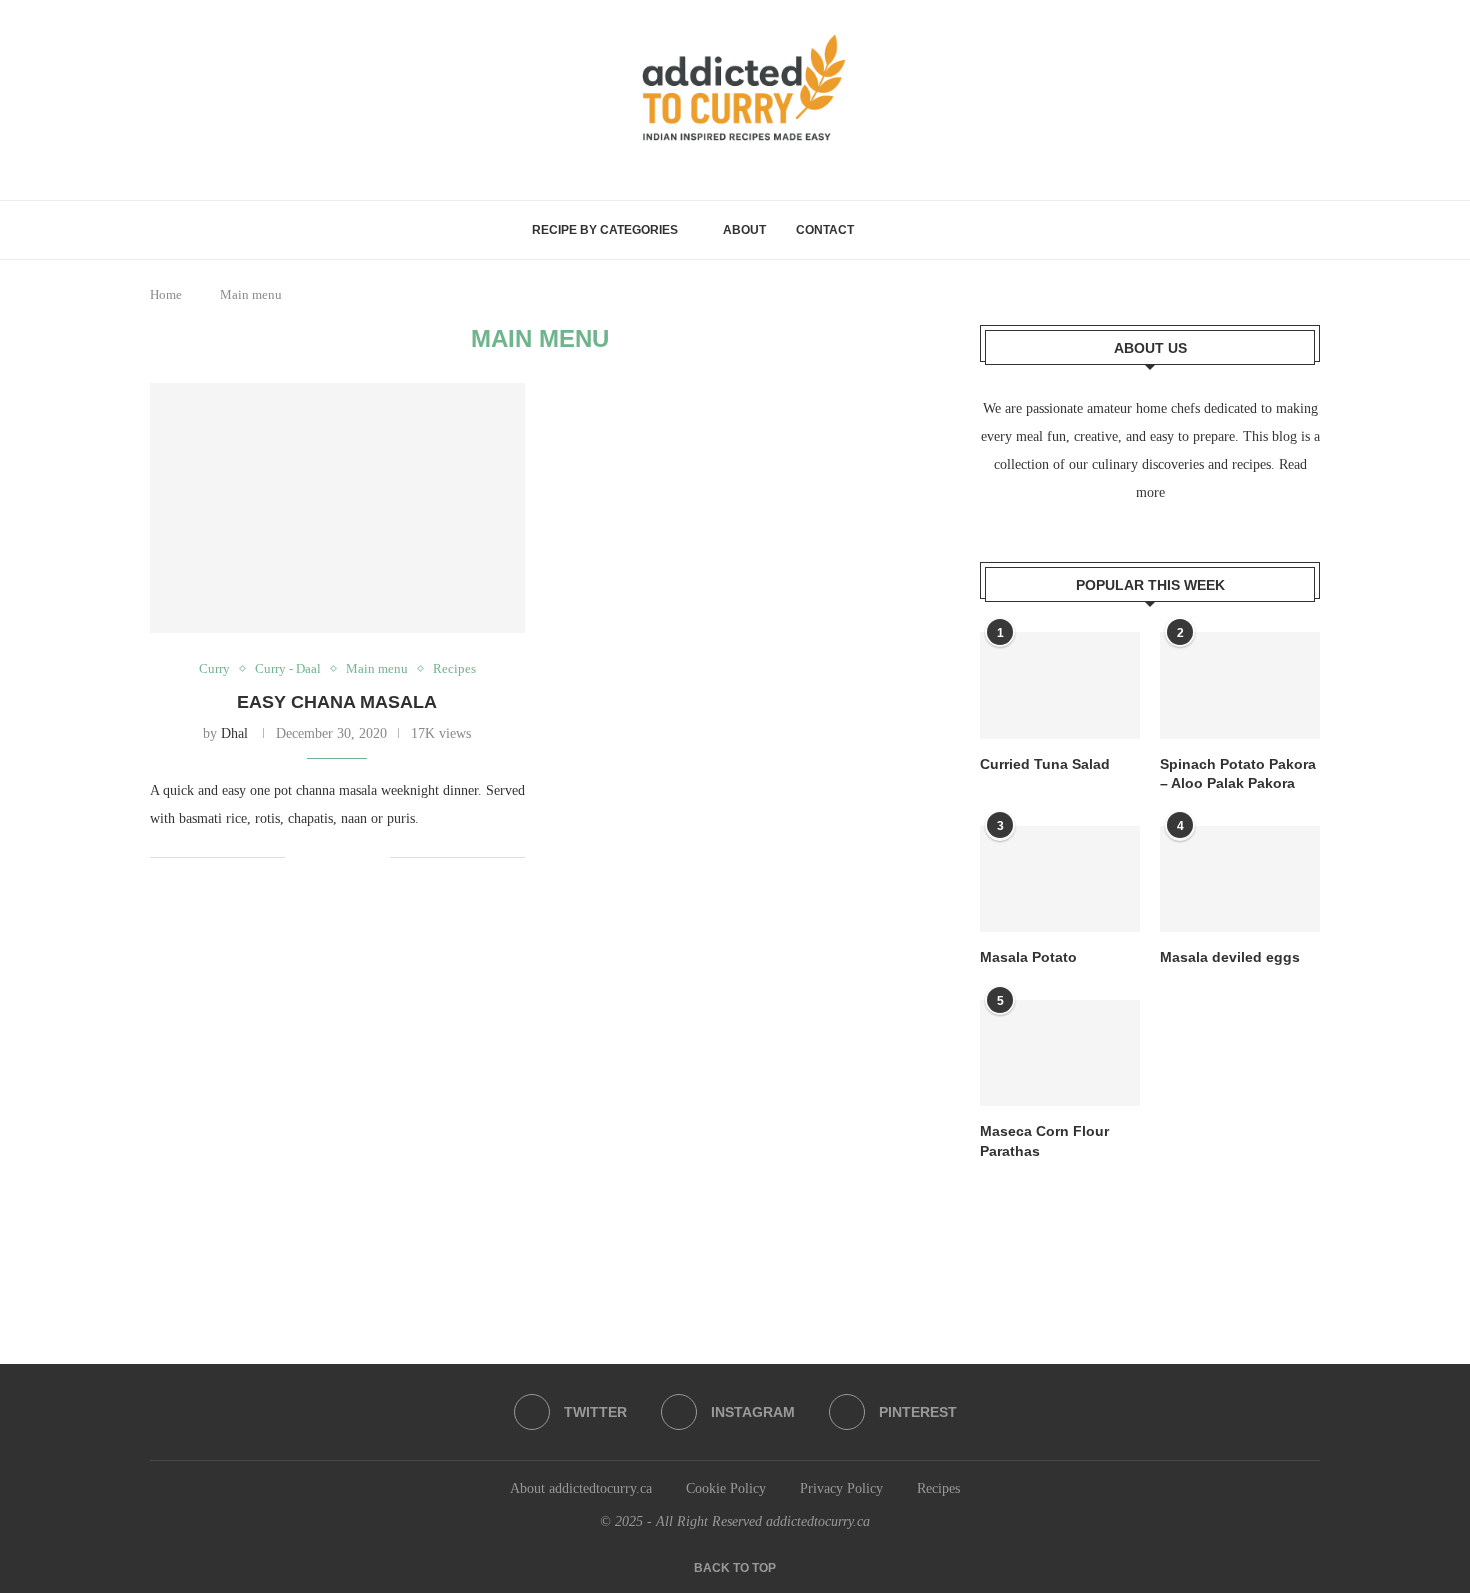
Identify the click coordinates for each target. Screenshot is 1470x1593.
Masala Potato (1028, 957)
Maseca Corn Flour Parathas (1044, 1141)
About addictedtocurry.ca (581, 1488)
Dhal (234, 733)
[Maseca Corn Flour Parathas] (1060, 1053)
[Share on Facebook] (314, 857)
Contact (825, 230)
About (744, 230)
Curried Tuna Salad (1045, 764)
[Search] (929, 230)
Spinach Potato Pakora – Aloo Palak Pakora (1238, 774)
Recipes (938, 1488)
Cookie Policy (726, 1488)
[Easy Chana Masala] (337, 508)
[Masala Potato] (1060, 879)
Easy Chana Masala (337, 702)
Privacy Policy (841, 1488)
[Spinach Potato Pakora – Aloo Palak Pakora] (1240, 685)
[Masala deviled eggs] (1240, 879)
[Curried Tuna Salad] (1060, 685)
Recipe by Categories (605, 230)
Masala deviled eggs (1230, 957)
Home (166, 294)
